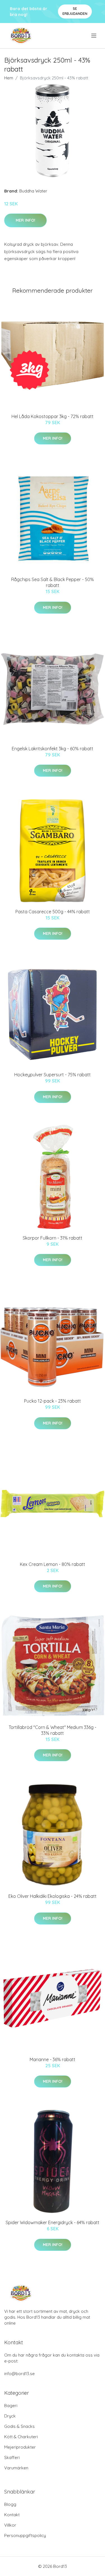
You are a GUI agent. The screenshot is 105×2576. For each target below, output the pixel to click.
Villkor (10, 2525)
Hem (9, 78)
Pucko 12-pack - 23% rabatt (53, 1401)
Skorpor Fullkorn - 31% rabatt (53, 1238)
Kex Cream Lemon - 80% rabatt (53, 1564)
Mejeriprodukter (20, 2447)
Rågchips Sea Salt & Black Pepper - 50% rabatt (53, 582)
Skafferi (12, 2457)
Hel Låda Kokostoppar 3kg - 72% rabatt (53, 416)
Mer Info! (25, 220)
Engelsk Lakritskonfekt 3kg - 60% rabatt (53, 749)
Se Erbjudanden (75, 11)
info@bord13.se (19, 2374)
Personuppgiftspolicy (25, 2535)
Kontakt (12, 2515)
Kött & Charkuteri (21, 2437)
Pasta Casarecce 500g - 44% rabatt (53, 912)
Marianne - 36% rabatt (53, 2059)
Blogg (10, 2504)
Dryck (10, 2416)
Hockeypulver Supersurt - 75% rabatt (53, 1075)
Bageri (11, 2406)
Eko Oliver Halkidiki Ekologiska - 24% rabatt (53, 1896)
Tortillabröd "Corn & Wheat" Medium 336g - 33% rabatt (53, 1730)
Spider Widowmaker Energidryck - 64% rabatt (53, 2222)
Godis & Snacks (19, 2426)
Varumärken (16, 2468)
